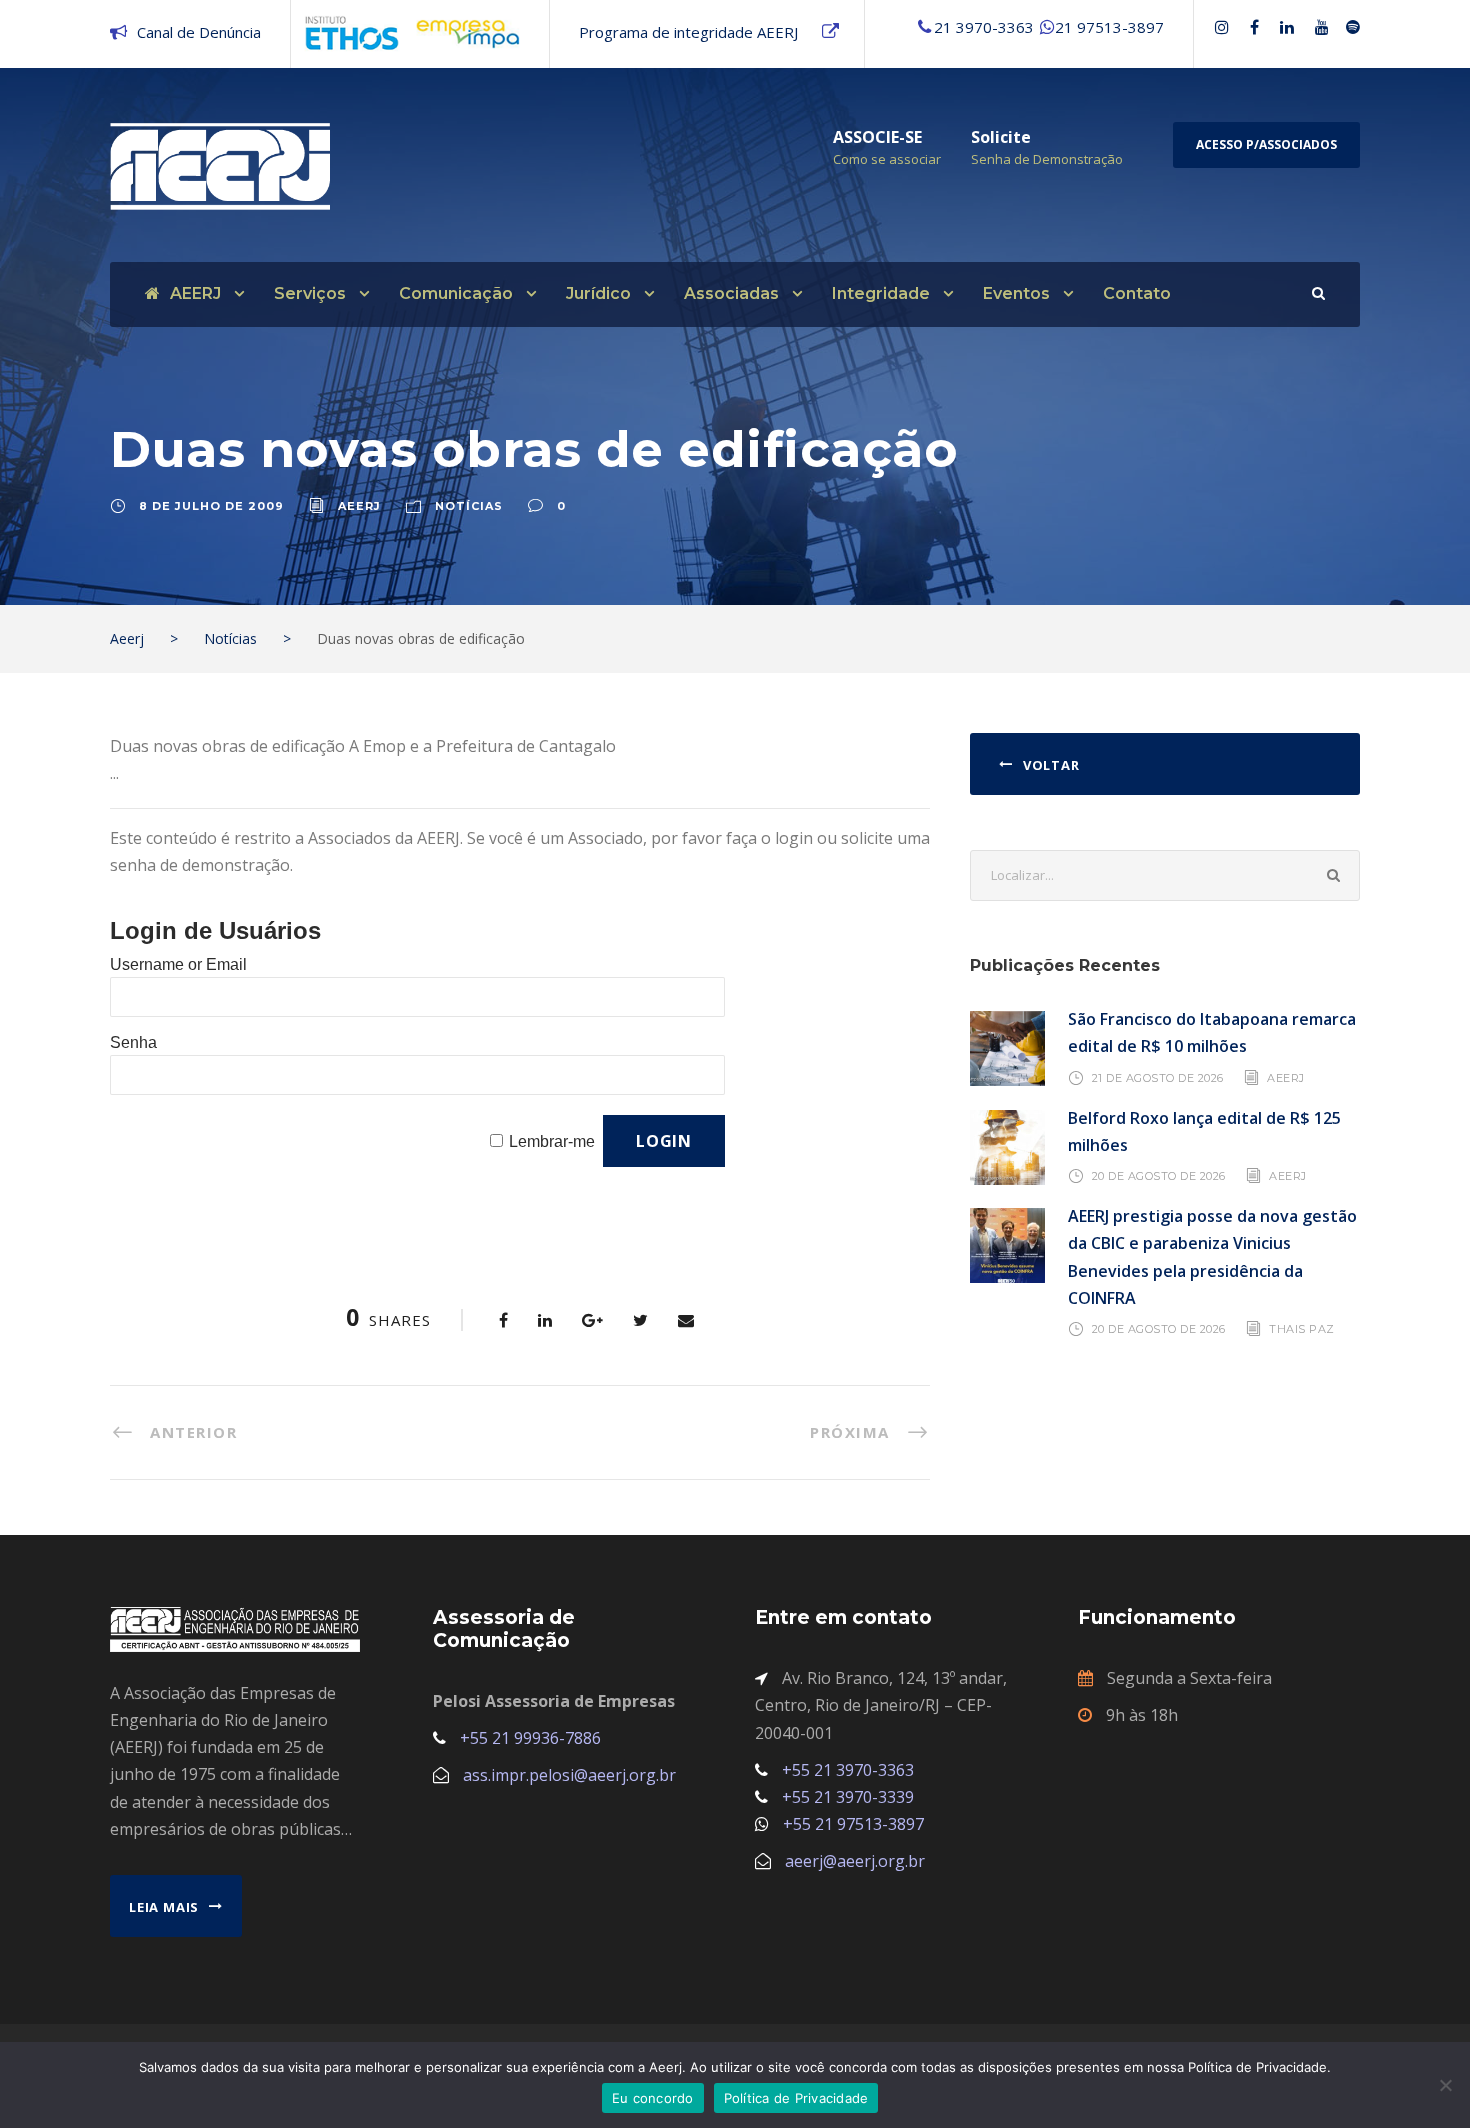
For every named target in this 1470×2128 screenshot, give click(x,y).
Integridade (881, 293)
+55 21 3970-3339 (848, 1797)
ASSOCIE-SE (877, 137)
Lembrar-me (552, 1141)
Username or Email (178, 964)
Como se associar (887, 159)
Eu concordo (653, 2098)
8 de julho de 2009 (211, 506)
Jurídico (598, 293)
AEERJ (195, 293)
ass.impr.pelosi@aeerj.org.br (569, 1775)
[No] (1445, 2085)
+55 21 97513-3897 (853, 1824)
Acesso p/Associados (1266, 144)
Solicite (1001, 137)
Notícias (469, 506)
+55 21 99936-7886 (530, 1738)
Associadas (731, 293)
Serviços (310, 293)
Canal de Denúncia (199, 32)
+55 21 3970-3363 (848, 1770)
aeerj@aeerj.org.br (855, 1861)
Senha (133, 1042)
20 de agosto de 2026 (1159, 1176)
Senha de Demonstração (1047, 159)
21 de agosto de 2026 (1158, 1077)
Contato (1137, 293)
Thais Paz (1302, 1329)
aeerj (359, 506)
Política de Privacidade (796, 2098)
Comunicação (456, 293)
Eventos (1016, 293)
